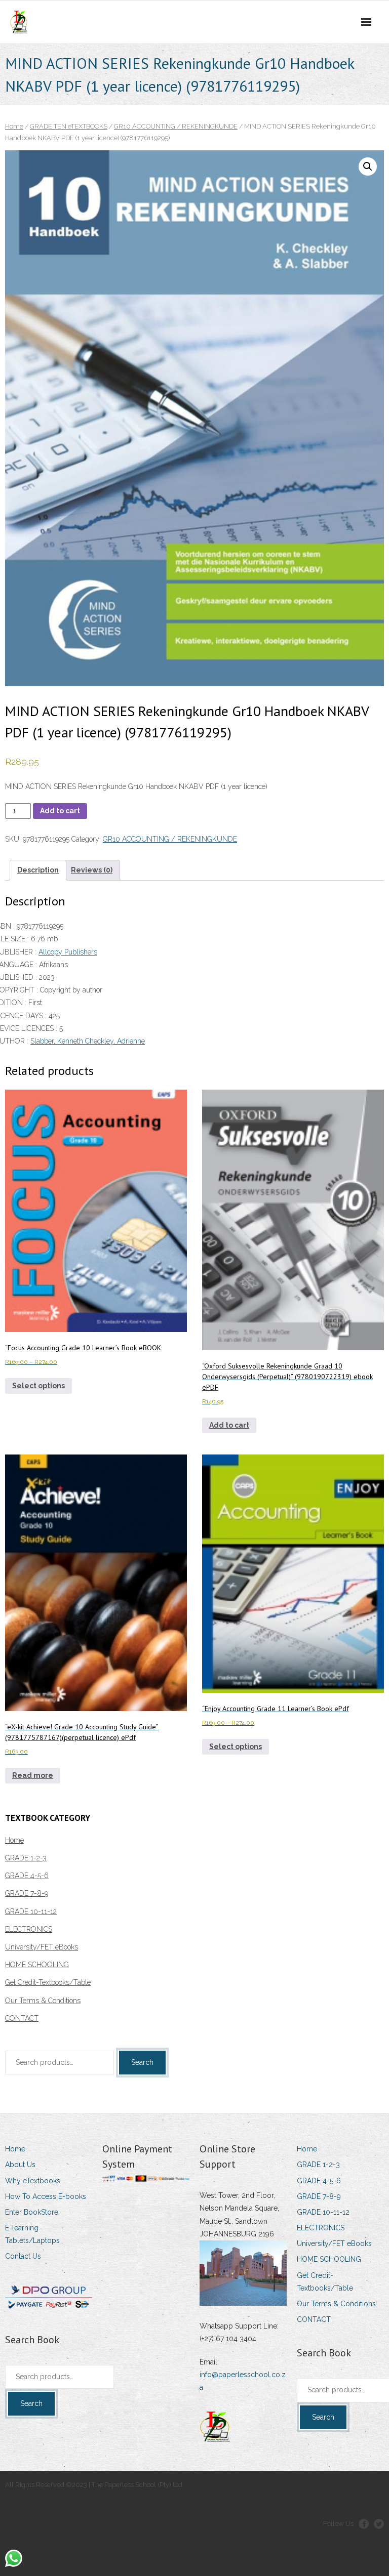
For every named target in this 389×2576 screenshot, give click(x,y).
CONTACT (22, 2018)
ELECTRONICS (29, 1929)
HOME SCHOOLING (37, 1965)
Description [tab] (38, 870)
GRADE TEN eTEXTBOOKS (69, 126)
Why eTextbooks (33, 2181)
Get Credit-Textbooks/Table (48, 1982)
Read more (33, 1775)
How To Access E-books (46, 2196)
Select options (38, 1386)
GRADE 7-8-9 (27, 1893)
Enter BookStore (32, 2212)
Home (14, 126)
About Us (20, 2165)
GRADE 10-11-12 (31, 1912)
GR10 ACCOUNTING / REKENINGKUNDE (176, 126)
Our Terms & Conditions (43, 2001)
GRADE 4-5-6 (27, 1876)
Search (142, 2062)
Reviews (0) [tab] (92, 870)
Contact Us (23, 2256)
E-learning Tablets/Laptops (32, 2234)
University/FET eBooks (42, 1947)
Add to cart (60, 811)
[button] (368, 167)
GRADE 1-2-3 (26, 1858)
